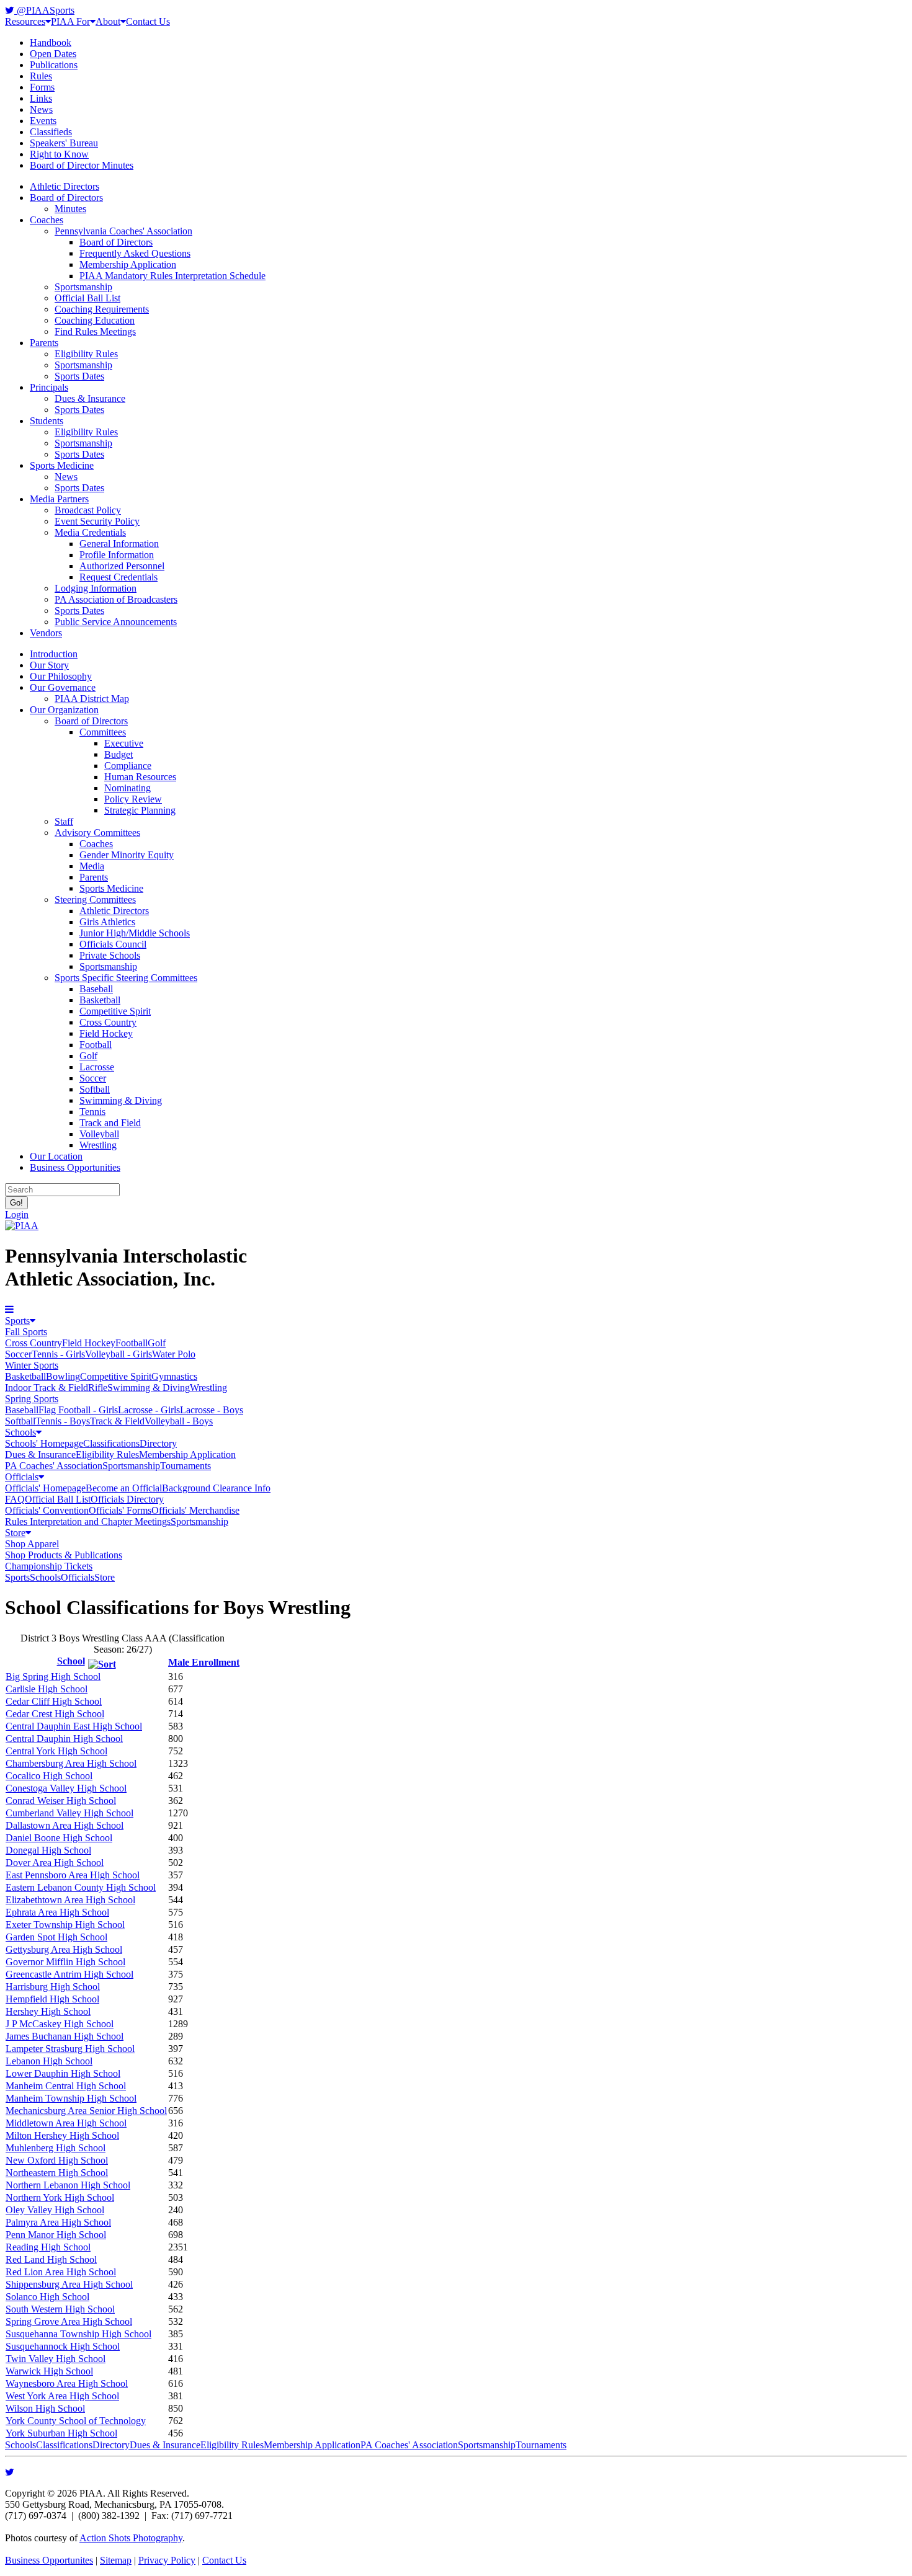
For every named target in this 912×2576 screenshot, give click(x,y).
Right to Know (59, 154)
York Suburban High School (61, 2433)
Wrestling (98, 1145)
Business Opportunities (75, 1167)
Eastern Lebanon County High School (81, 1887)
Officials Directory (127, 1499)
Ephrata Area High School (57, 1912)
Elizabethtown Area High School (70, 1900)
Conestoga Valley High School (66, 1788)
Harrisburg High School (53, 1987)
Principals (49, 387)
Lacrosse (97, 1067)
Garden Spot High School (56, 1937)
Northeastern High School (57, 2173)
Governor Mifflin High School (65, 1962)
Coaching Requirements (102, 309)
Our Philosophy (61, 676)
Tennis (92, 1112)
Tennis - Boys (63, 1421)
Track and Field (110, 1123)
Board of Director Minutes (82, 165)
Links (41, 98)
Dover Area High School (55, 1863)
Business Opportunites (49, 2560)
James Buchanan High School (65, 2036)
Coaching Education (95, 320)
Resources (25, 21)
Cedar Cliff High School (54, 1701)
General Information (119, 544)
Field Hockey (106, 1033)
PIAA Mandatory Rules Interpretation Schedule (172, 276)
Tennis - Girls (58, 1354)
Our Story (49, 665)
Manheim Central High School (66, 2086)
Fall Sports (26, 1332)
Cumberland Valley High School (69, 1813)
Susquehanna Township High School (78, 2334)
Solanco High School (47, 2297)
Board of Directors (66, 198)
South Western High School (60, 2309)
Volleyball (99, 1134)
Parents (44, 343)
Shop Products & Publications (64, 1555)
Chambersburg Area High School (71, 1763)
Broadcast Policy (88, 510)
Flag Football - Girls (78, 1410)
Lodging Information (96, 588)
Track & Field (117, 1421)
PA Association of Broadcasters (116, 599)
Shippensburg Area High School (69, 2284)
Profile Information (117, 555)
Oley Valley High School (55, 2210)
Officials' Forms (120, 1510)
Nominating (127, 788)
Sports (17, 1321)
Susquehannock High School (63, 2346)
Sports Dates (79, 376)
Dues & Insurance (90, 398)
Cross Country (108, 1022)
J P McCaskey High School (60, 2024)
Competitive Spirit (115, 1011)
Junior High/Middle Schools (135, 933)
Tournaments (186, 1466)
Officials (22, 1477)
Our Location (56, 1156)
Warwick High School (49, 2371)
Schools (20, 1432)
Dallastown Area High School (65, 1825)
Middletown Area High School (66, 2123)
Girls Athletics (107, 922)
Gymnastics (174, 1376)
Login (17, 1215)
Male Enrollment (204, 1662)
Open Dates (53, 54)
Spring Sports (32, 1399)
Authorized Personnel (122, 566)
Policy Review (133, 799)
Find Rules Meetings (95, 331)
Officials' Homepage (45, 1488)
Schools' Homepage (44, 1443)
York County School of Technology (76, 2421)
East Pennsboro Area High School (73, 1875)
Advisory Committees (97, 833)
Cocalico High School (49, 1776)
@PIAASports (44, 10)
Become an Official (124, 1488)
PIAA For (70, 21)
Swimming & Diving (121, 1100)
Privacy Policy (167, 2560)
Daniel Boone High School (59, 1838)
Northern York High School (60, 2197)
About (108, 21)
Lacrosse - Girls (149, 1410)
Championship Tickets (49, 1566)
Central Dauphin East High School (74, 1726)
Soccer (93, 1078)
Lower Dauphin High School (63, 2073)
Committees (103, 732)
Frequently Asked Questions (135, 253)
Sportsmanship (83, 287)
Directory (158, 1443)
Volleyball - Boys (179, 1421)
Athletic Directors (65, 186)
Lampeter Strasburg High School (70, 2049)
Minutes (70, 209)
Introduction (54, 654)
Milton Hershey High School (62, 2135)
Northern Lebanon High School (68, 2185)
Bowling (63, 1376)
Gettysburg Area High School (64, 1949)
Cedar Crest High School (55, 1714)
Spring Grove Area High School (69, 2321)
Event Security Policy (97, 521)
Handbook (51, 42)
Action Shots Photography (131, 2538)
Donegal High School (48, 1850)
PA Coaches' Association (54, 1466)
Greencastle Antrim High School (69, 1974)
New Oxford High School (57, 2160)
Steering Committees (95, 899)
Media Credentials (90, 532)
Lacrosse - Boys (212, 1410)
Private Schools (110, 955)
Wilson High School (45, 2408)
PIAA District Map (92, 699)
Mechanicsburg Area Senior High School (86, 2111)
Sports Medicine (62, 465)
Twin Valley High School (56, 2359)
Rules (41, 76)
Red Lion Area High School (61, 2272)
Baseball (96, 989)
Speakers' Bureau (64, 143)
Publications (54, 65)
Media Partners (59, 499)
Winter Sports (32, 1365)
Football (96, 1045)
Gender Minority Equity (127, 855)
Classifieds (51, 132)
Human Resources (140, 777)
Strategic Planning (140, 810)
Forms (42, 87)
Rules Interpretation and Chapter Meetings (88, 1521)
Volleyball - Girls (118, 1354)
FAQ (15, 1499)
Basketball (100, 1000)
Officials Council (113, 944)
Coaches (47, 220)
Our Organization (64, 710)
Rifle (98, 1388)
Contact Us (148, 21)
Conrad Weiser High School (61, 1801)
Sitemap (116, 2560)
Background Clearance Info (216, 1488)
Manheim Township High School (71, 2098)
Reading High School (48, 2247)
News (41, 109)
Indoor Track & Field (47, 1388)
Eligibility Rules (86, 354)
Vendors (46, 633)
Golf (88, 1056)
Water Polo (174, 1354)
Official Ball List (87, 298)
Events (43, 121)
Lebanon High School (49, 2061)
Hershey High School (48, 2011)
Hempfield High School (52, 1999)
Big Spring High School (53, 1677)
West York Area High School (62, 2396)
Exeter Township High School (65, 1925)
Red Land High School (51, 2259)
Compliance (128, 766)
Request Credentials (118, 577)
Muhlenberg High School (56, 2148)
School (71, 1661)
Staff (64, 821)
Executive (124, 743)
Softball (95, 1089)
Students (47, 421)
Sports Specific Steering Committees (126, 978)
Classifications (111, 1443)
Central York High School (56, 1751)
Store (15, 1533)
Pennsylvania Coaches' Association (123, 231)
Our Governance (63, 687)
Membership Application (128, 264)
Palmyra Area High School (58, 2222)
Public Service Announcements (116, 622)
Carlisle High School (47, 1689)
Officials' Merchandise (195, 1510)
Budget (118, 754)
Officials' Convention (47, 1510)
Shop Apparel (32, 1544)
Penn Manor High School (56, 2235)
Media (92, 866)
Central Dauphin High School (64, 1739)
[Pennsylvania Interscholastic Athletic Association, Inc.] (22, 1226)
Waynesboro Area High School (67, 2383)
